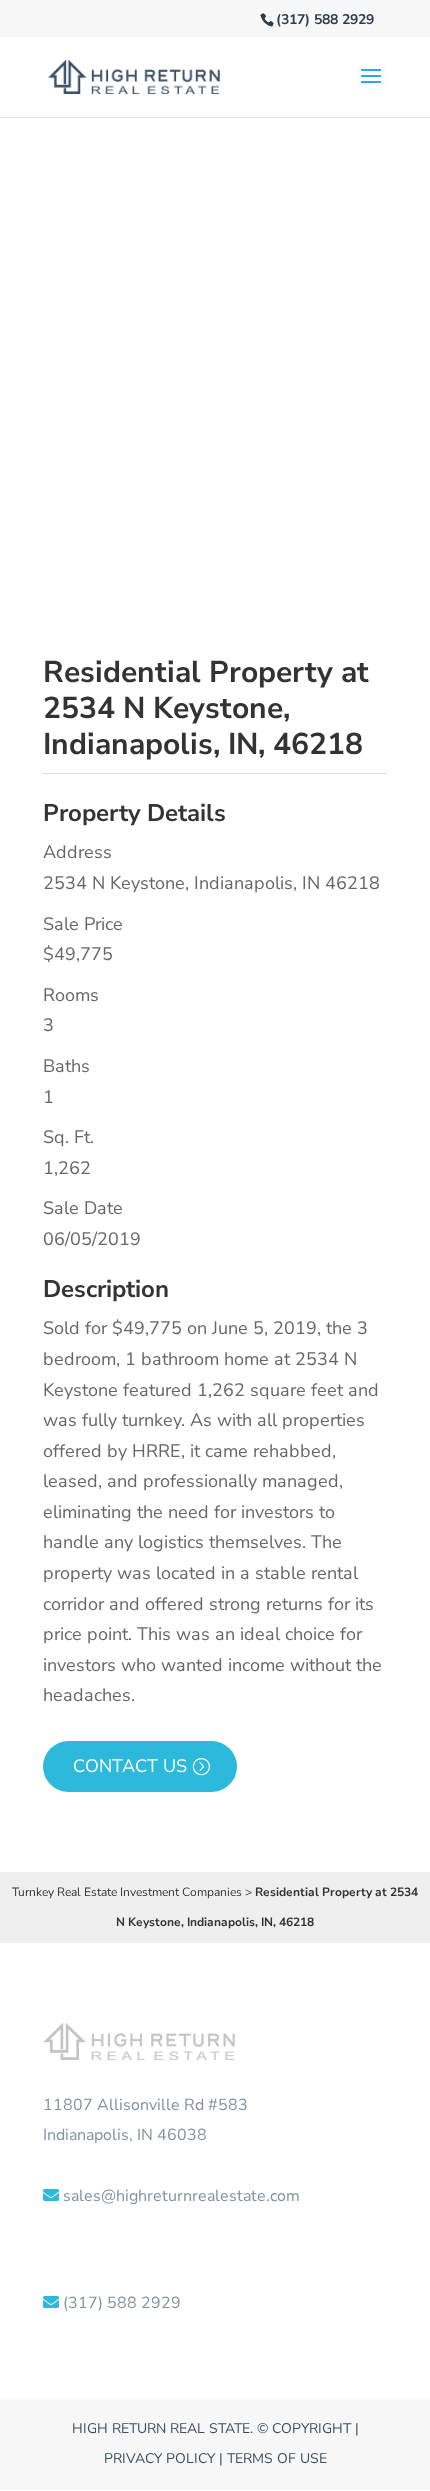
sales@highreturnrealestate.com (181, 2196)
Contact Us (130, 1766)
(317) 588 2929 (325, 19)
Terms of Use (277, 2458)
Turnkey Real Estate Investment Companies (127, 1892)
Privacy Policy (159, 2458)
